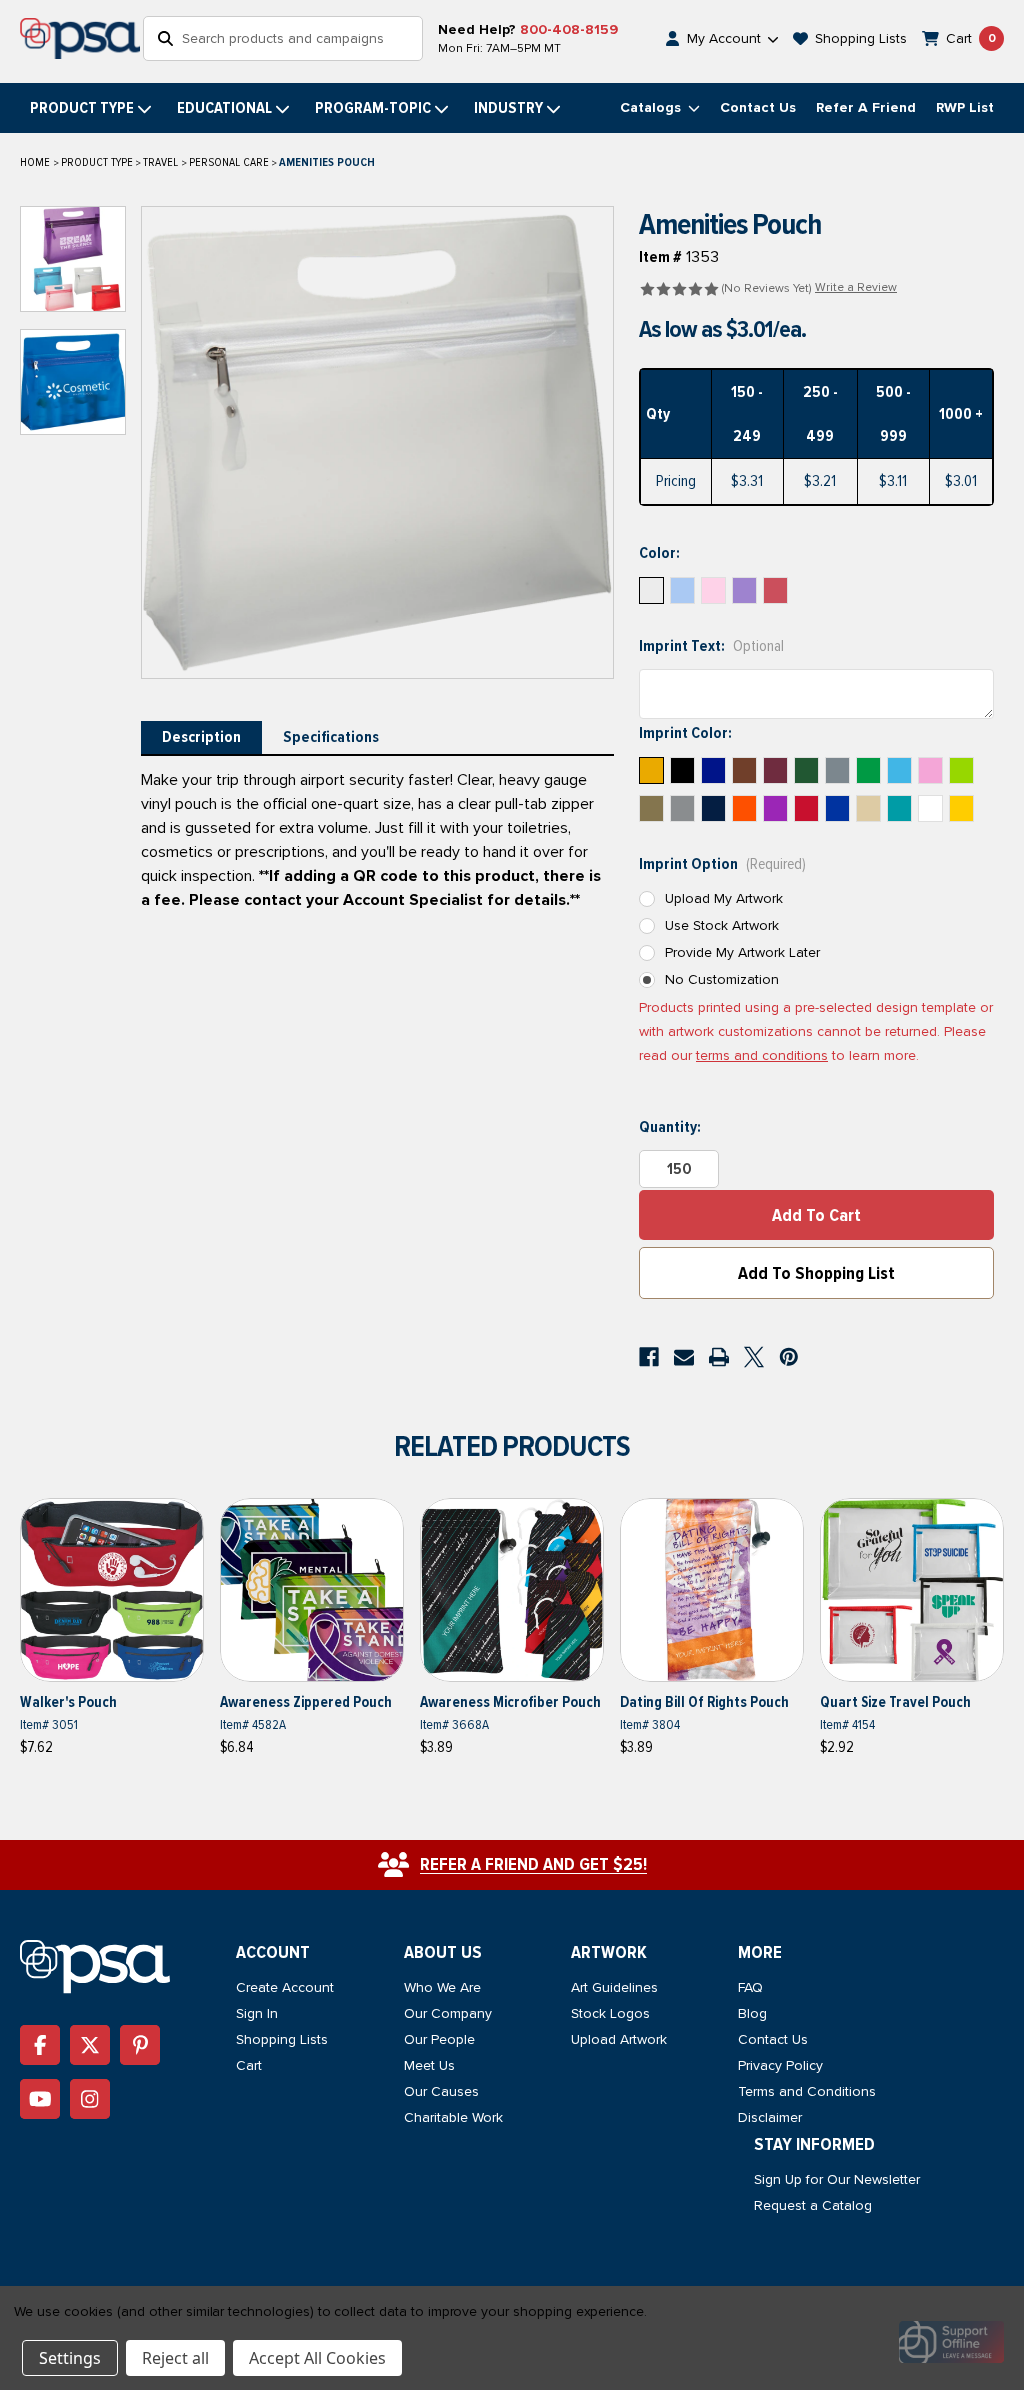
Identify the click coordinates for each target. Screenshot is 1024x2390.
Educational (224, 108)
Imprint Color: (685, 733)
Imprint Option (722, 864)
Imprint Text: (711, 646)
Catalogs (652, 107)
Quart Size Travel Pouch (895, 1702)
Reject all (175, 2358)
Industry (508, 108)
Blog (752, 2013)
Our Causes (441, 2091)
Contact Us (758, 107)
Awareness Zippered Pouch (306, 1702)
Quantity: (670, 1127)
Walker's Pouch (68, 1702)
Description (201, 737)
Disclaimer (770, 2117)
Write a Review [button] (856, 287)
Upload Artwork (619, 2039)
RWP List (965, 107)
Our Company (448, 2013)
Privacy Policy (780, 2065)
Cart (249, 2065)
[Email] (684, 1357)
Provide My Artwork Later (742, 952)
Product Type (82, 108)
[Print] (719, 1357)
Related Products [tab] (512, 1446)
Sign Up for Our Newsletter (837, 2179)
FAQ (750, 1987)
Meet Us (429, 2065)
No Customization (722, 979)
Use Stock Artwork (722, 925)
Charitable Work (453, 2117)
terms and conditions (762, 1055)
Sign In (257, 2013)
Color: (659, 553)
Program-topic (373, 108)
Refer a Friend (866, 107)
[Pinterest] (789, 1357)
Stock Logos (610, 2013)
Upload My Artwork (724, 898)
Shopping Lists (282, 2039)
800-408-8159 (569, 29)
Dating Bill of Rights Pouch (704, 1702)
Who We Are (442, 1987)
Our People (439, 2039)
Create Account (285, 1987)
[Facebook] (649, 1357)
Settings (70, 2358)
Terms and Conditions (807, 2091)
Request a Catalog (813, 2205)
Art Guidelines (614, 1987)
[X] (754, 1357)
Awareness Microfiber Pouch (510, 1702)
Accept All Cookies (317, 2358)
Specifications (331, 737)
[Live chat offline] (951, 2342)
